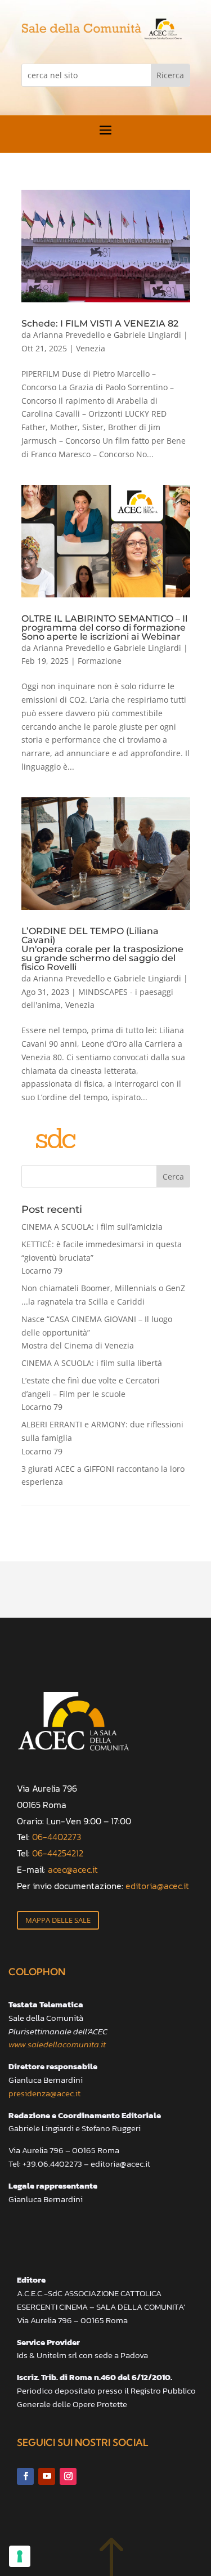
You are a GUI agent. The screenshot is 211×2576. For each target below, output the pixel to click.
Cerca (173, 1177)
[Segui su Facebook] (25, 2476)
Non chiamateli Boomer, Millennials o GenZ (103, 1295)
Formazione (100, 661)
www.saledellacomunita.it (57, 2044)
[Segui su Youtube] (47, 2476)
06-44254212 (58, 1853)
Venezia (91, 348)
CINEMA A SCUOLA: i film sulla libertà (92, 1363)
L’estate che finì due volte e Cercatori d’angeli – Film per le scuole (91, 1394)
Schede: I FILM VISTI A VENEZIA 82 (100, 323)
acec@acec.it (73, 1869)
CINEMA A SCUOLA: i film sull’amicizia (92, 1227)
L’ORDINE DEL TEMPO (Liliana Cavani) (102, 949)
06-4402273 (57, 1837)
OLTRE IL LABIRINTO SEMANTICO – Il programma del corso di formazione (104, 627)
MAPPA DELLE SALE (58, 1920)
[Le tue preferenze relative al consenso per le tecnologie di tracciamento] (20, 2556)
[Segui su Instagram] (68, 2476)
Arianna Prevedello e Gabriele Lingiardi (107, 335)
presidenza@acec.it (44, 2093)
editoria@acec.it (157, 1886)
